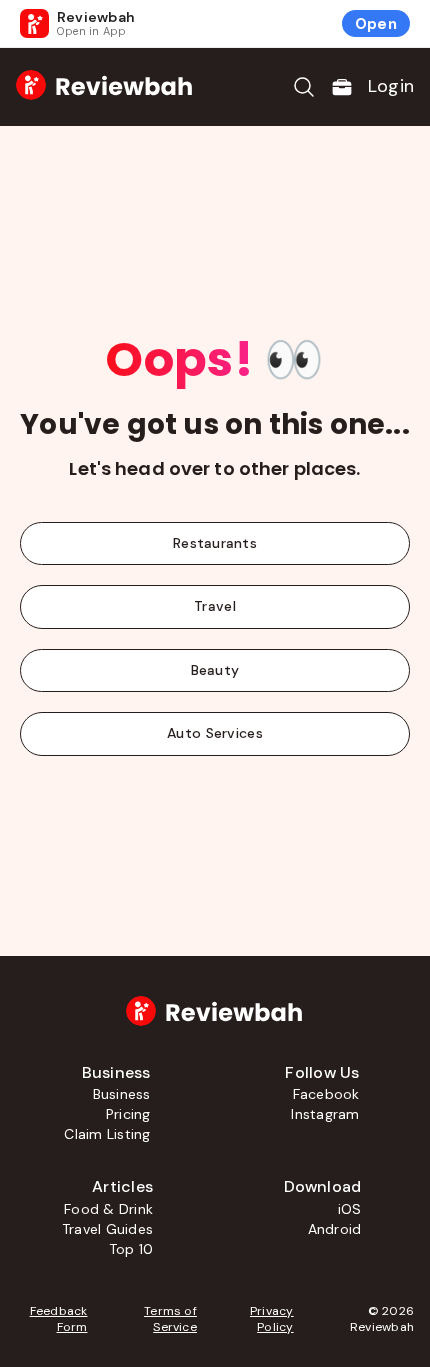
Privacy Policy (272, 1319)
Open (376, 24)
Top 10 (131, 1249)
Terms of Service (170, 1319)
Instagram (325, 1114)
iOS (350, 1209)
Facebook (326, 1094)
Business (122, 1094)
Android (335, 1229)
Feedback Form (58, 1319)
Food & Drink (108, 1209)
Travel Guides (107, 1229)
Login (391, 86)
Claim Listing (107, 1134)
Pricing (128, 1114)
